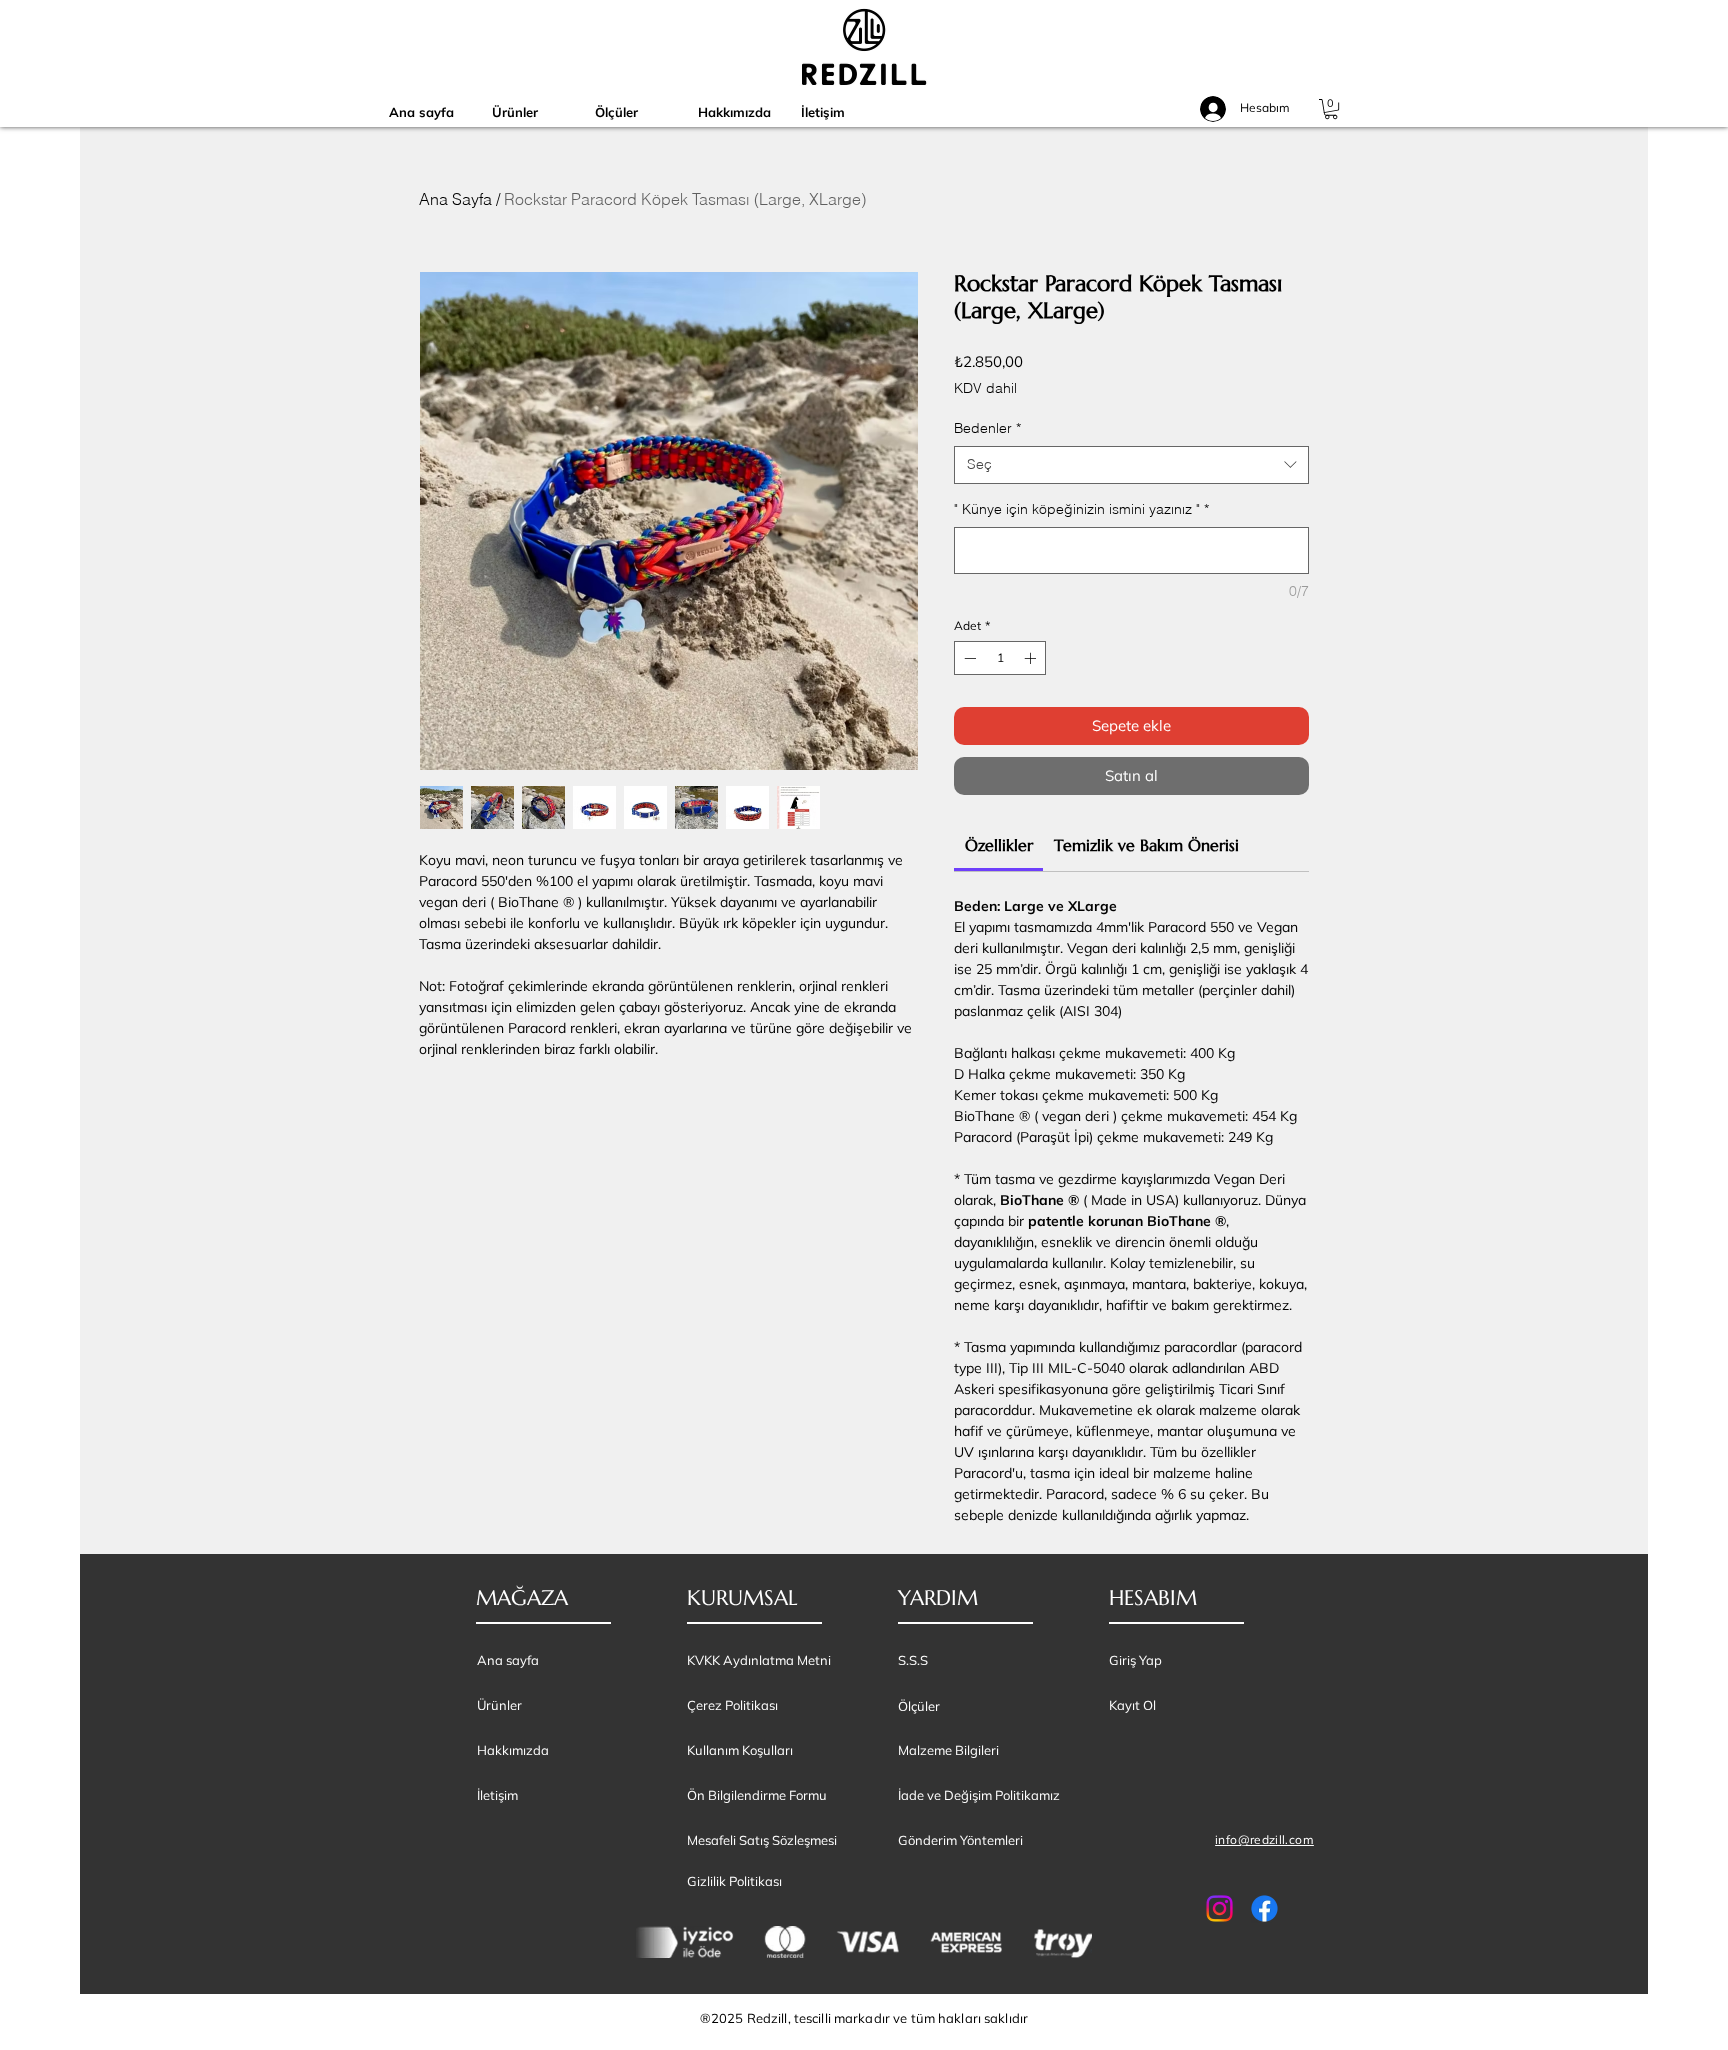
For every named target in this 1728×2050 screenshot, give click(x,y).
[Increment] (1032, 658)
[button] (1331, 109)
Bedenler (987, 428)
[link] (999, 845)
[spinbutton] (1000, 658)
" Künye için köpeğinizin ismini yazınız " (1081, 509)
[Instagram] (1219, 1908)
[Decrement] (968, 658)
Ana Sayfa (455, 199)
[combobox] (1131, 465)
